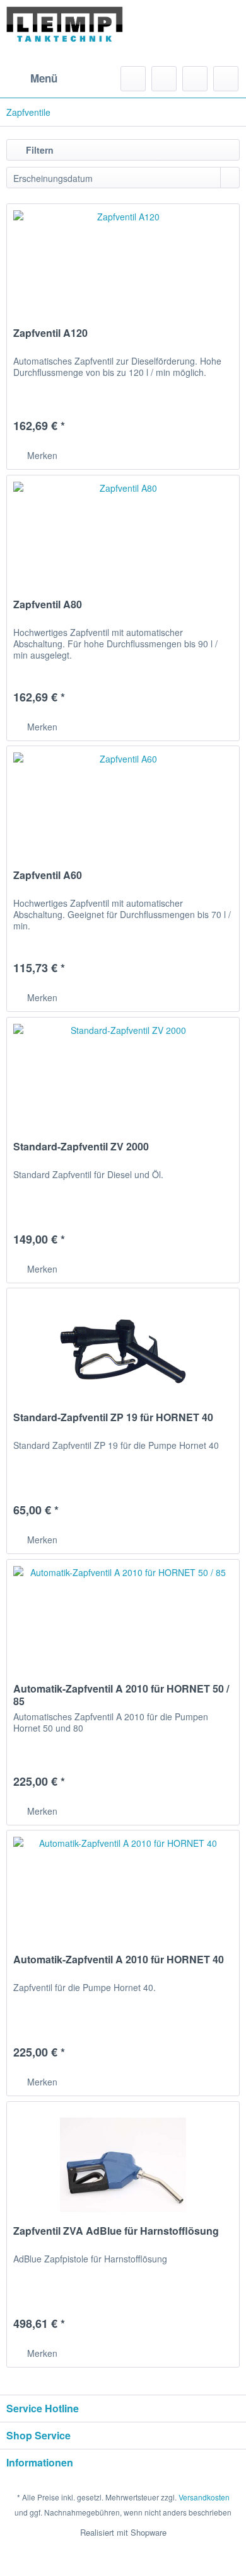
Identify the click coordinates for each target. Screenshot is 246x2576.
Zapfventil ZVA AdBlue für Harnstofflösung (116, 2231)
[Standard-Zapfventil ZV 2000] (123, 1081)
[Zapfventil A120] (123, 267)
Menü (44, 78)
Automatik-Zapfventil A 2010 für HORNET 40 (119, 1960)
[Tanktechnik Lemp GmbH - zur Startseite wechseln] (65, 33)
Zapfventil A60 (48, 876)
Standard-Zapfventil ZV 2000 (81, 1147)
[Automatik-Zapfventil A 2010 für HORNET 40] (123, 1893)
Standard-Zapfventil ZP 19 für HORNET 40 (113, 1418)
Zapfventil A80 (48, 605)
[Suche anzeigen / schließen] (133, 79)
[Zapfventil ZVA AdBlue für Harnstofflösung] (123, 2165)
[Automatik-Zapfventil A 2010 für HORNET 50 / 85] (123, 1623)
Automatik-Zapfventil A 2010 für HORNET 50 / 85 (121, 1695)
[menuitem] (32, 79)
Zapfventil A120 (50, 333)
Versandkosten (204, 2497)
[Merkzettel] (164, 79)
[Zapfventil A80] (123, 538)
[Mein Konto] (195, 79)
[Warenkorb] (226, 79)
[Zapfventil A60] (123, 809)
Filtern (38, 150)
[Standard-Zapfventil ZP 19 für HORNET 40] (123, 1351)
